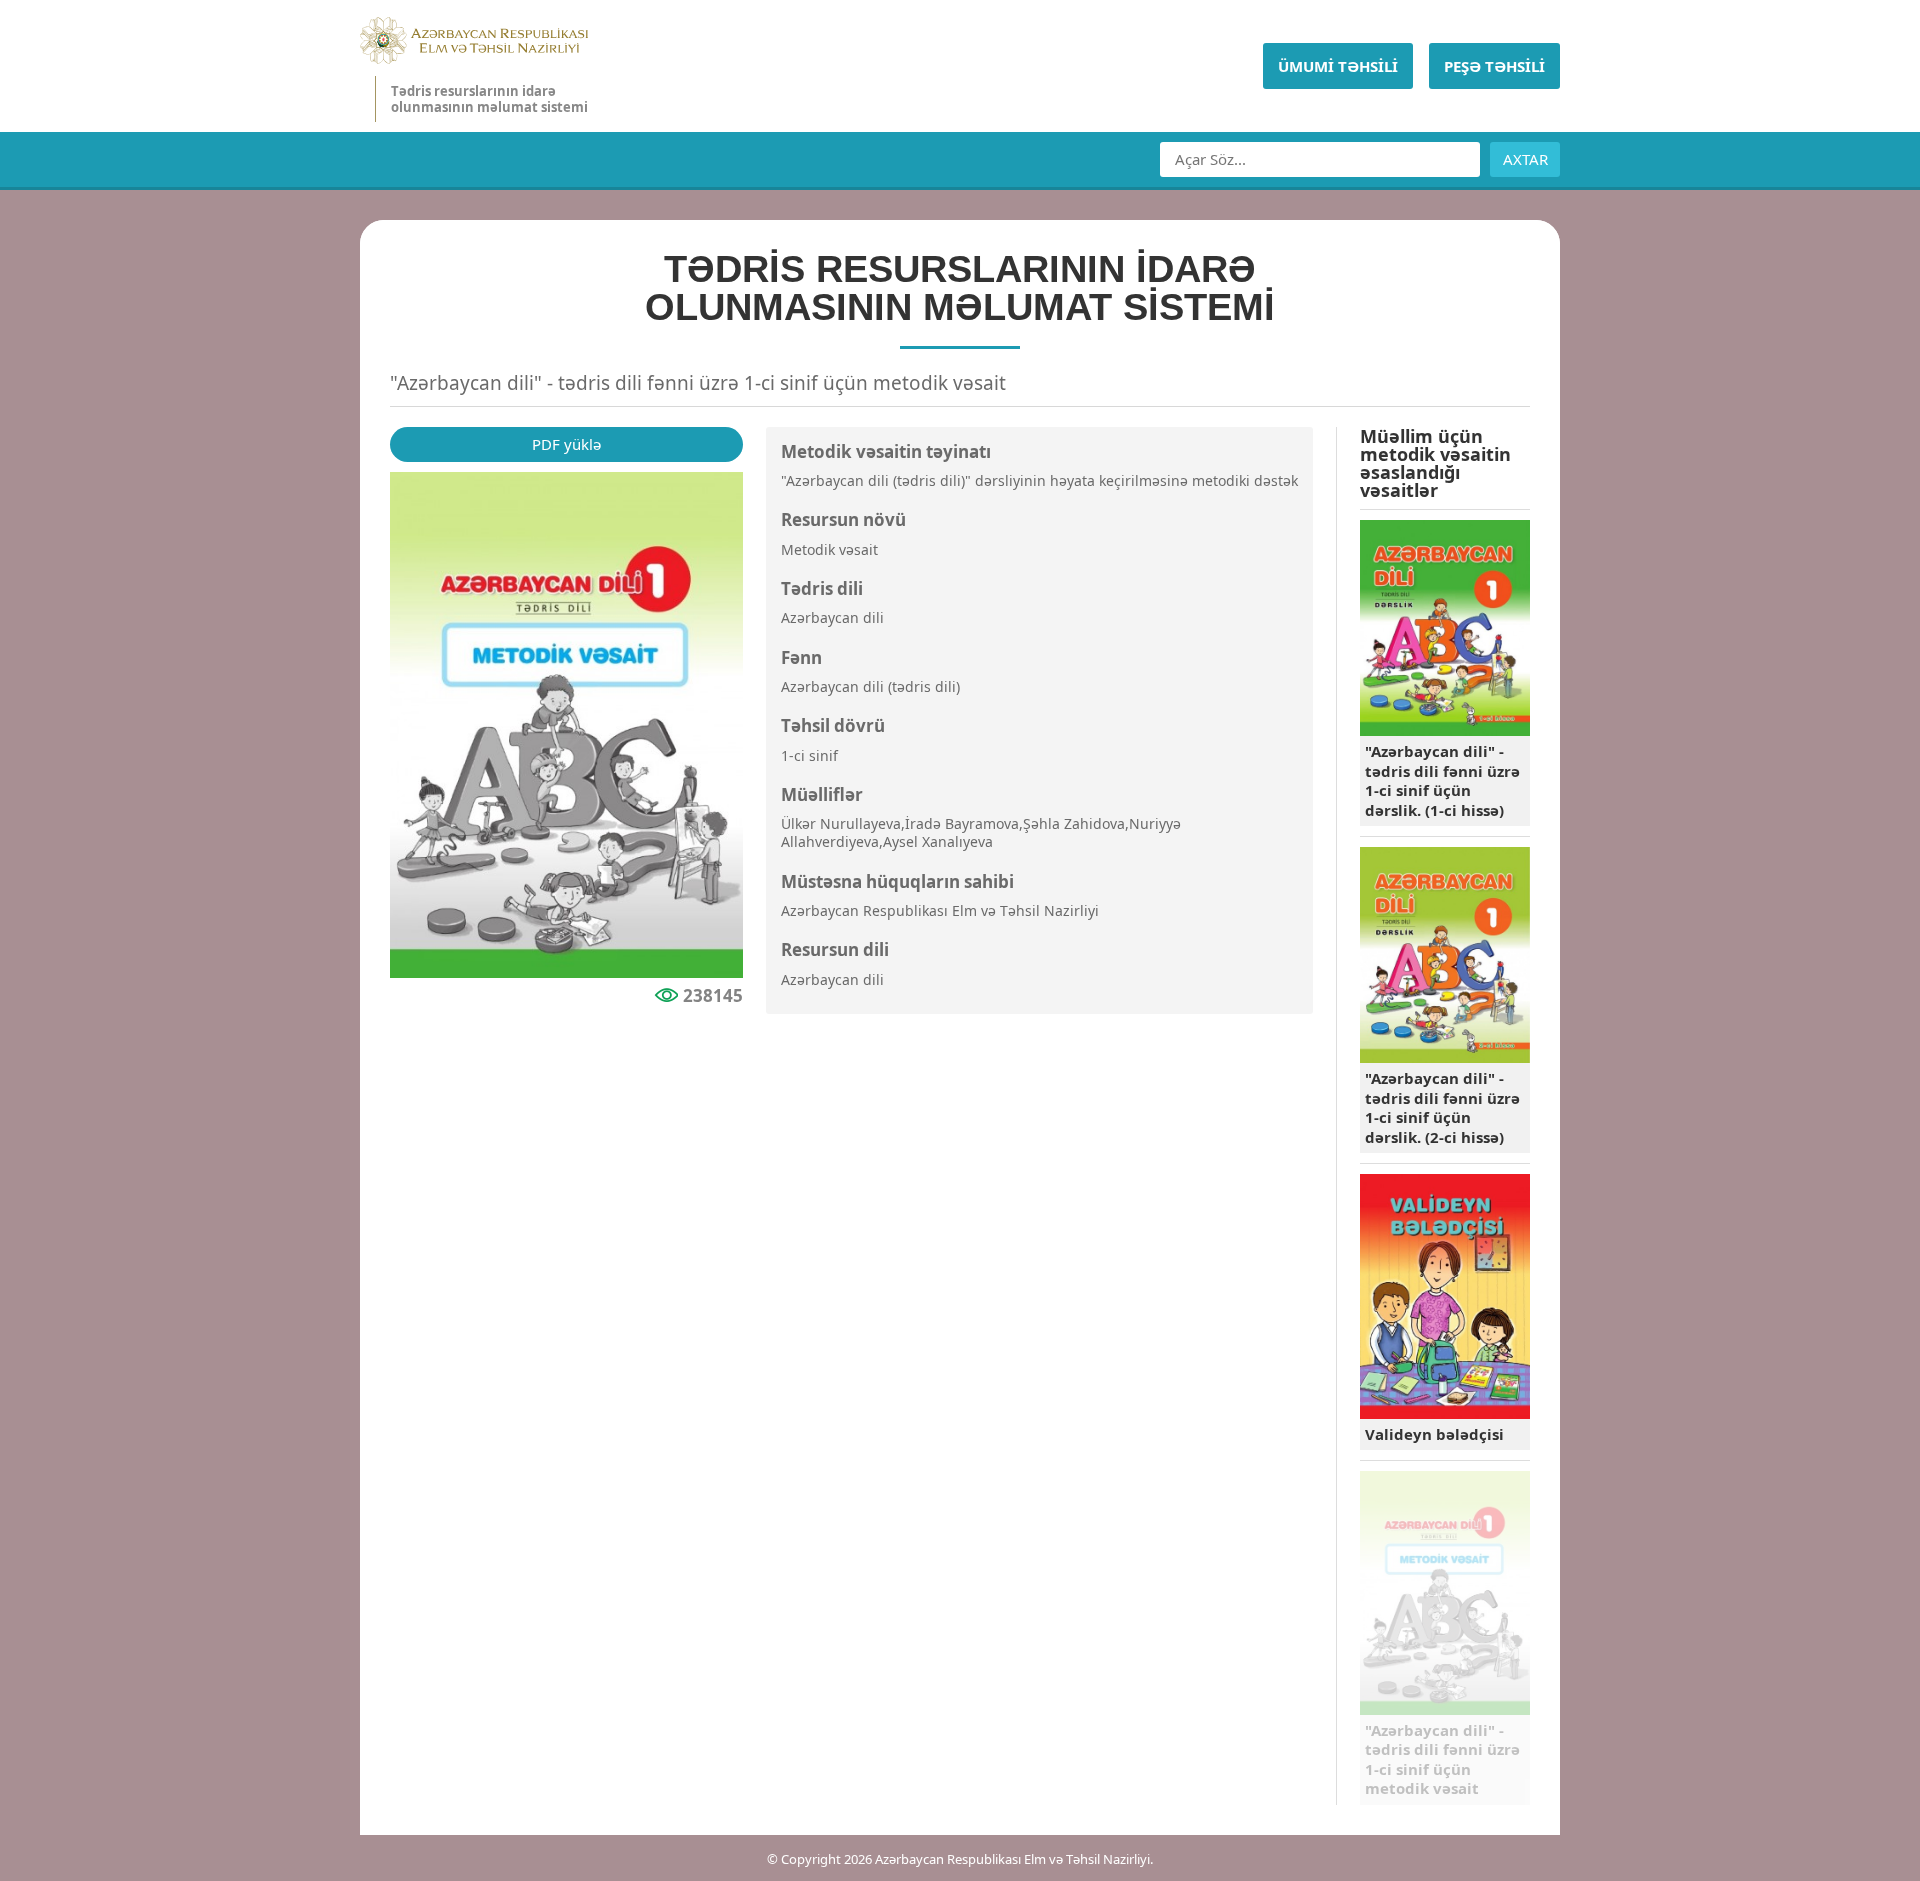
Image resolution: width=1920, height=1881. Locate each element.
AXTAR (1525, 159)
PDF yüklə (566, 444)
